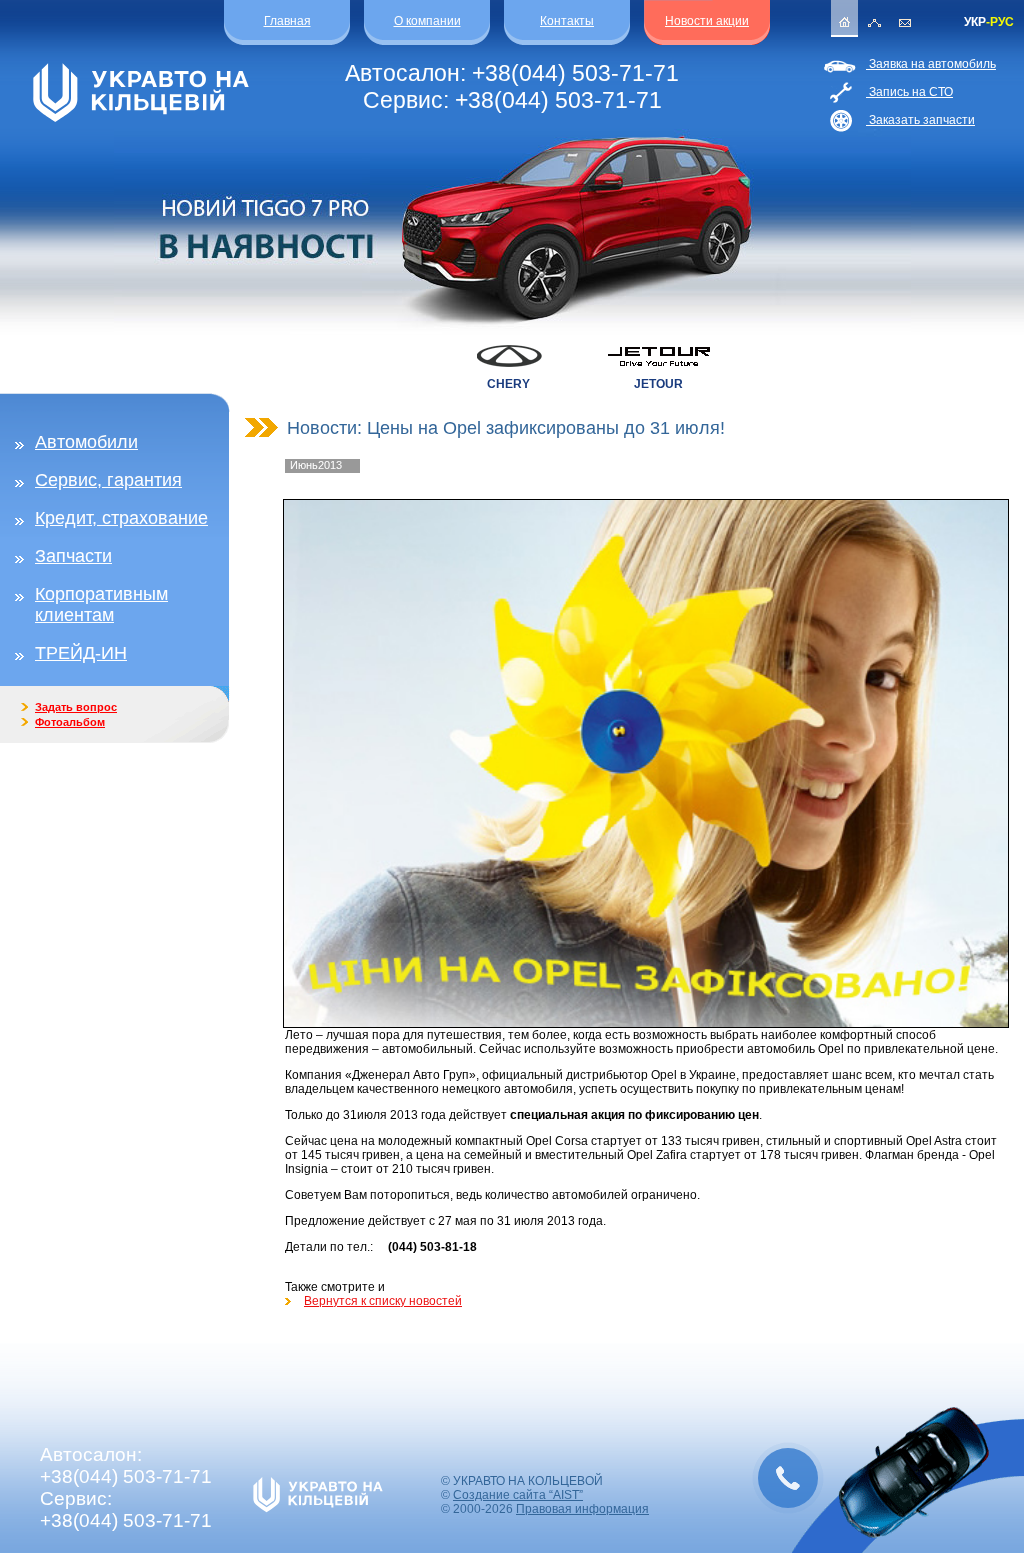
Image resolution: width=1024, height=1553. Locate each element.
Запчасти (73, 556)
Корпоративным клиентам (101, 604)
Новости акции (707, 21)
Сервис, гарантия (108, 480)
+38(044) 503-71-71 (575, 73)
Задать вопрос (76, 707)
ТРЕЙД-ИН (81, 653)
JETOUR (658, 384)
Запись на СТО (909, 92)
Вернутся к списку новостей (383, 1301)
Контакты (567, 21)
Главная (287, 21)
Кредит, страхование (121, 518)
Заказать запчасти (920, 120)
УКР (975, 22)
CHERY (508, 384)
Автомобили (86, 442)
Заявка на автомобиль (931, 64)
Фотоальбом (70, 722)
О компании (427, 21)
